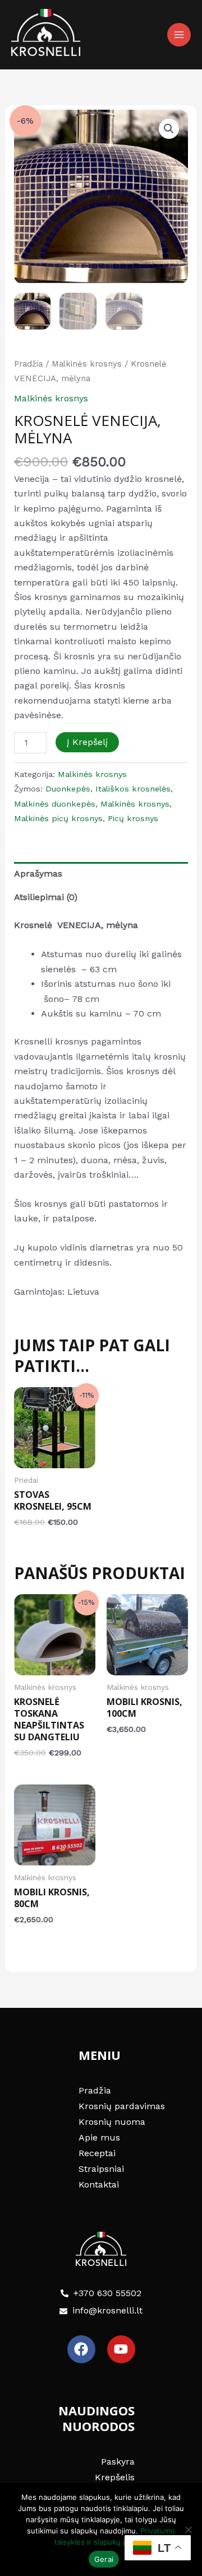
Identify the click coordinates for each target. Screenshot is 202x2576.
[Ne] (188, 2530)
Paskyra (118, 2462)
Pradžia (28, 364)
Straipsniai (101, 2169)
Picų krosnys (133, 818)
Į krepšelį (87, 742)
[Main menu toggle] (179, 35)
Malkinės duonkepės (55, 804)
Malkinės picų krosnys (58, 818)
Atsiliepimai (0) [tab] (46, 897)
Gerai (104, 2559)
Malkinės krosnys (87, 364)
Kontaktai (99, 2184)
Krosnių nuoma (112, 2122)
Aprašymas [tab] (38, 874)
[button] (169, 129)
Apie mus (99, 2137)
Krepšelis (115, 2477)
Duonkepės (68, 789)
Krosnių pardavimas (122, 2106)
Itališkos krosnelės (133, 789)
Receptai (97, 2153)
